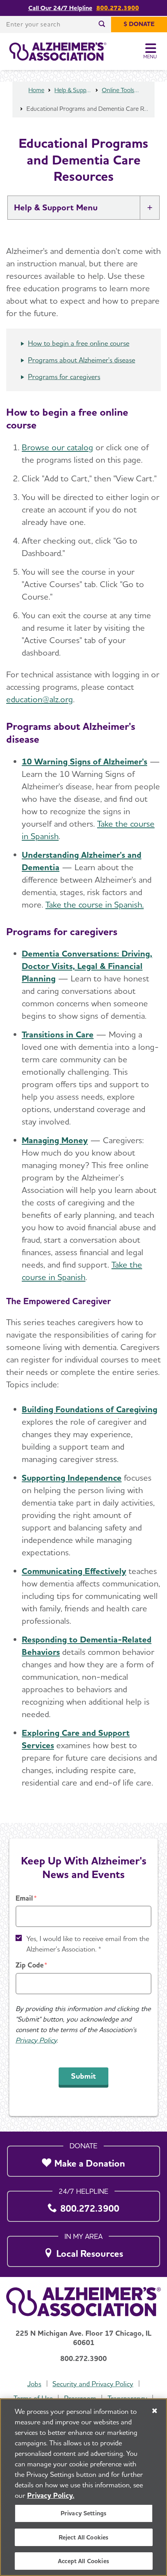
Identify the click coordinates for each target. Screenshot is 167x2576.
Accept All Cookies (83, 2561)
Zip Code (30, 1965)
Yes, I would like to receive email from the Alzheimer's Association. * (88, 1944)
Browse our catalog (57, 447)
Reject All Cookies (84, 2537)
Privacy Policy (36, 2040)
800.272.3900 (118, 8)
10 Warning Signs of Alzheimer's (84, 761)
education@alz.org (40, 699)
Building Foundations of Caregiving (90, 1409)
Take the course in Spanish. (95, 904)
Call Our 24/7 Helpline (60, 8)
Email (24, 1898)
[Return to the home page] (58, 52)
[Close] (155, 2411)
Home (36, 90)
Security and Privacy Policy (93, 2384)
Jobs (34, 2384)
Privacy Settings (84, 2513)
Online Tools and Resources (120, 90)
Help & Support (73, 90)
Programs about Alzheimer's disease (82, 360)
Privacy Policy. (51, 2495)
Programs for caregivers (64, 377)
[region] (83, 2487)
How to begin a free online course (79, 343)
